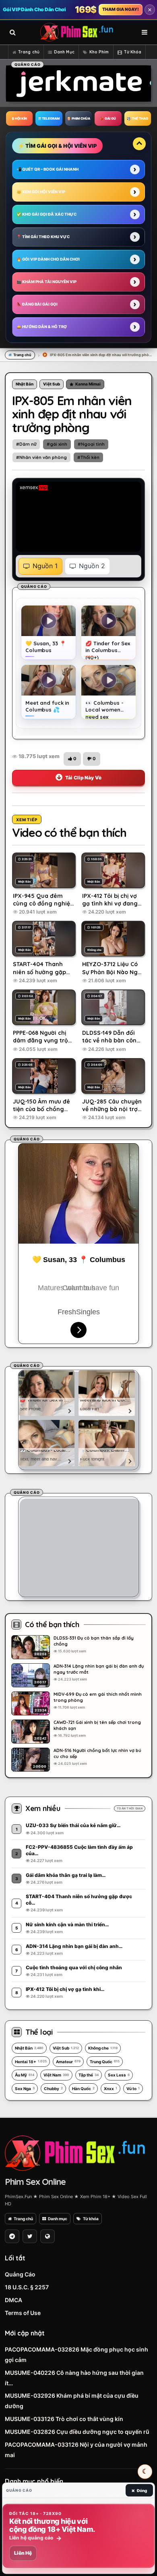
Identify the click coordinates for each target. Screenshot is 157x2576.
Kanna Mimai (88, 384)
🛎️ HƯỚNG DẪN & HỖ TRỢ (42, 327)
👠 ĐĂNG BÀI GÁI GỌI (37, 304)
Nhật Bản (25, 384)
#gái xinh (57, 444)
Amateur (68, 2062)
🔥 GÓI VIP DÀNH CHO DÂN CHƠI (48, 259)
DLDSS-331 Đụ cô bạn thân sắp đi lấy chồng (94, 1641)
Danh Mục (64, 52)
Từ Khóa (133, 52)
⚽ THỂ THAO (137, 118)
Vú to (133, 2089)
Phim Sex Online (35, 2182)
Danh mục (58, 2219)
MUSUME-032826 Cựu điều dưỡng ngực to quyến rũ (77, 2432)
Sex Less (119, 2075)
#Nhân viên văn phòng (41, 457)
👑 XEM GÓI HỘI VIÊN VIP (41, 192)
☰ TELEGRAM (49, 118)
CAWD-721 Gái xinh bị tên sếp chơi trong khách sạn (97, 1725)
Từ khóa (91, 2219)
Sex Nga (25, 2089)
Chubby (53, 2089)
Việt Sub (52, 384)
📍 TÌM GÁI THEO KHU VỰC (43, 237)
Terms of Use (23, 2313)
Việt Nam (56, 2075)
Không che (103, 2048)
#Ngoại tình (91, 444)
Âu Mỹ (25, 2075)
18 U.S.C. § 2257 (27, 2287)
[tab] (40, 566)
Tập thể (89, 2075)
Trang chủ (29, 52)
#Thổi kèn (88, 457)
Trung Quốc (105, 2062)
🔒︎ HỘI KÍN (20, 118)
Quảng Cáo (20, 2274)
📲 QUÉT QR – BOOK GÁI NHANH (48, 169)
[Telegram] (12, 2236)
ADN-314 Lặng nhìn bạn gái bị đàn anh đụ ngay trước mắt (99, 1669)
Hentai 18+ (31, 2062)
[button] (72, 759)
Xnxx (111, 2089)
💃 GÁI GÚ (108, 118)
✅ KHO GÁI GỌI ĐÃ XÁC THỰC (46, 214)
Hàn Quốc (83, 2089)
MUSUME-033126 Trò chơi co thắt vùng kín (64, 2419)
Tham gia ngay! (121, 9)
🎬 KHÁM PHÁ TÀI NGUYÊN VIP (46, 282)
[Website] (48, 2236)
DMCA (13, 2300)
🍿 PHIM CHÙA (78, 118)
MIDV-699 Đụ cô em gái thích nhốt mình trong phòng (98, 1697)
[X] (30, 2236)
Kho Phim (99, 52)
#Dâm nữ (26, 444)
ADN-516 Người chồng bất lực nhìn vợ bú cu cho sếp (97, 1753)
